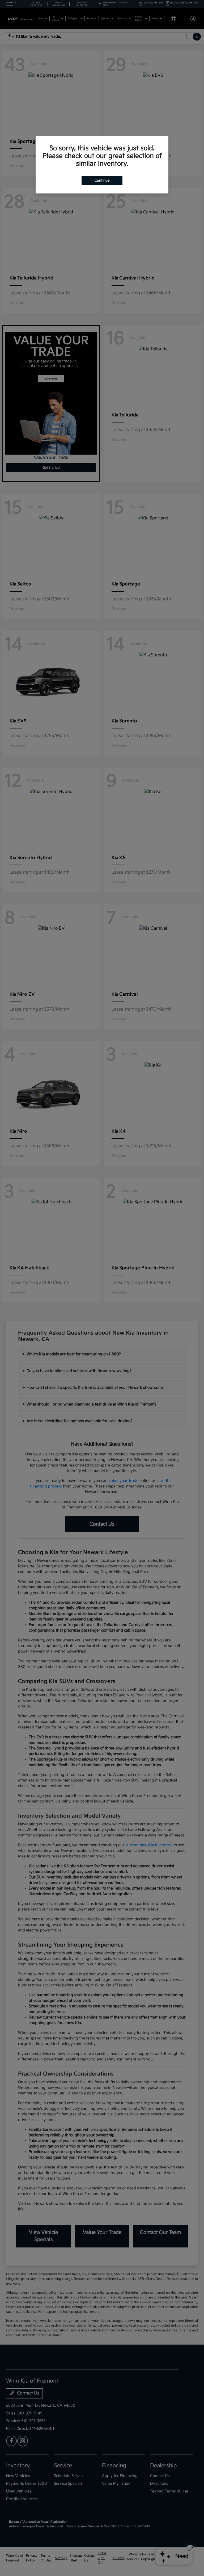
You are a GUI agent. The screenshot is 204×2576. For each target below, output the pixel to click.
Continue (102, 180)
